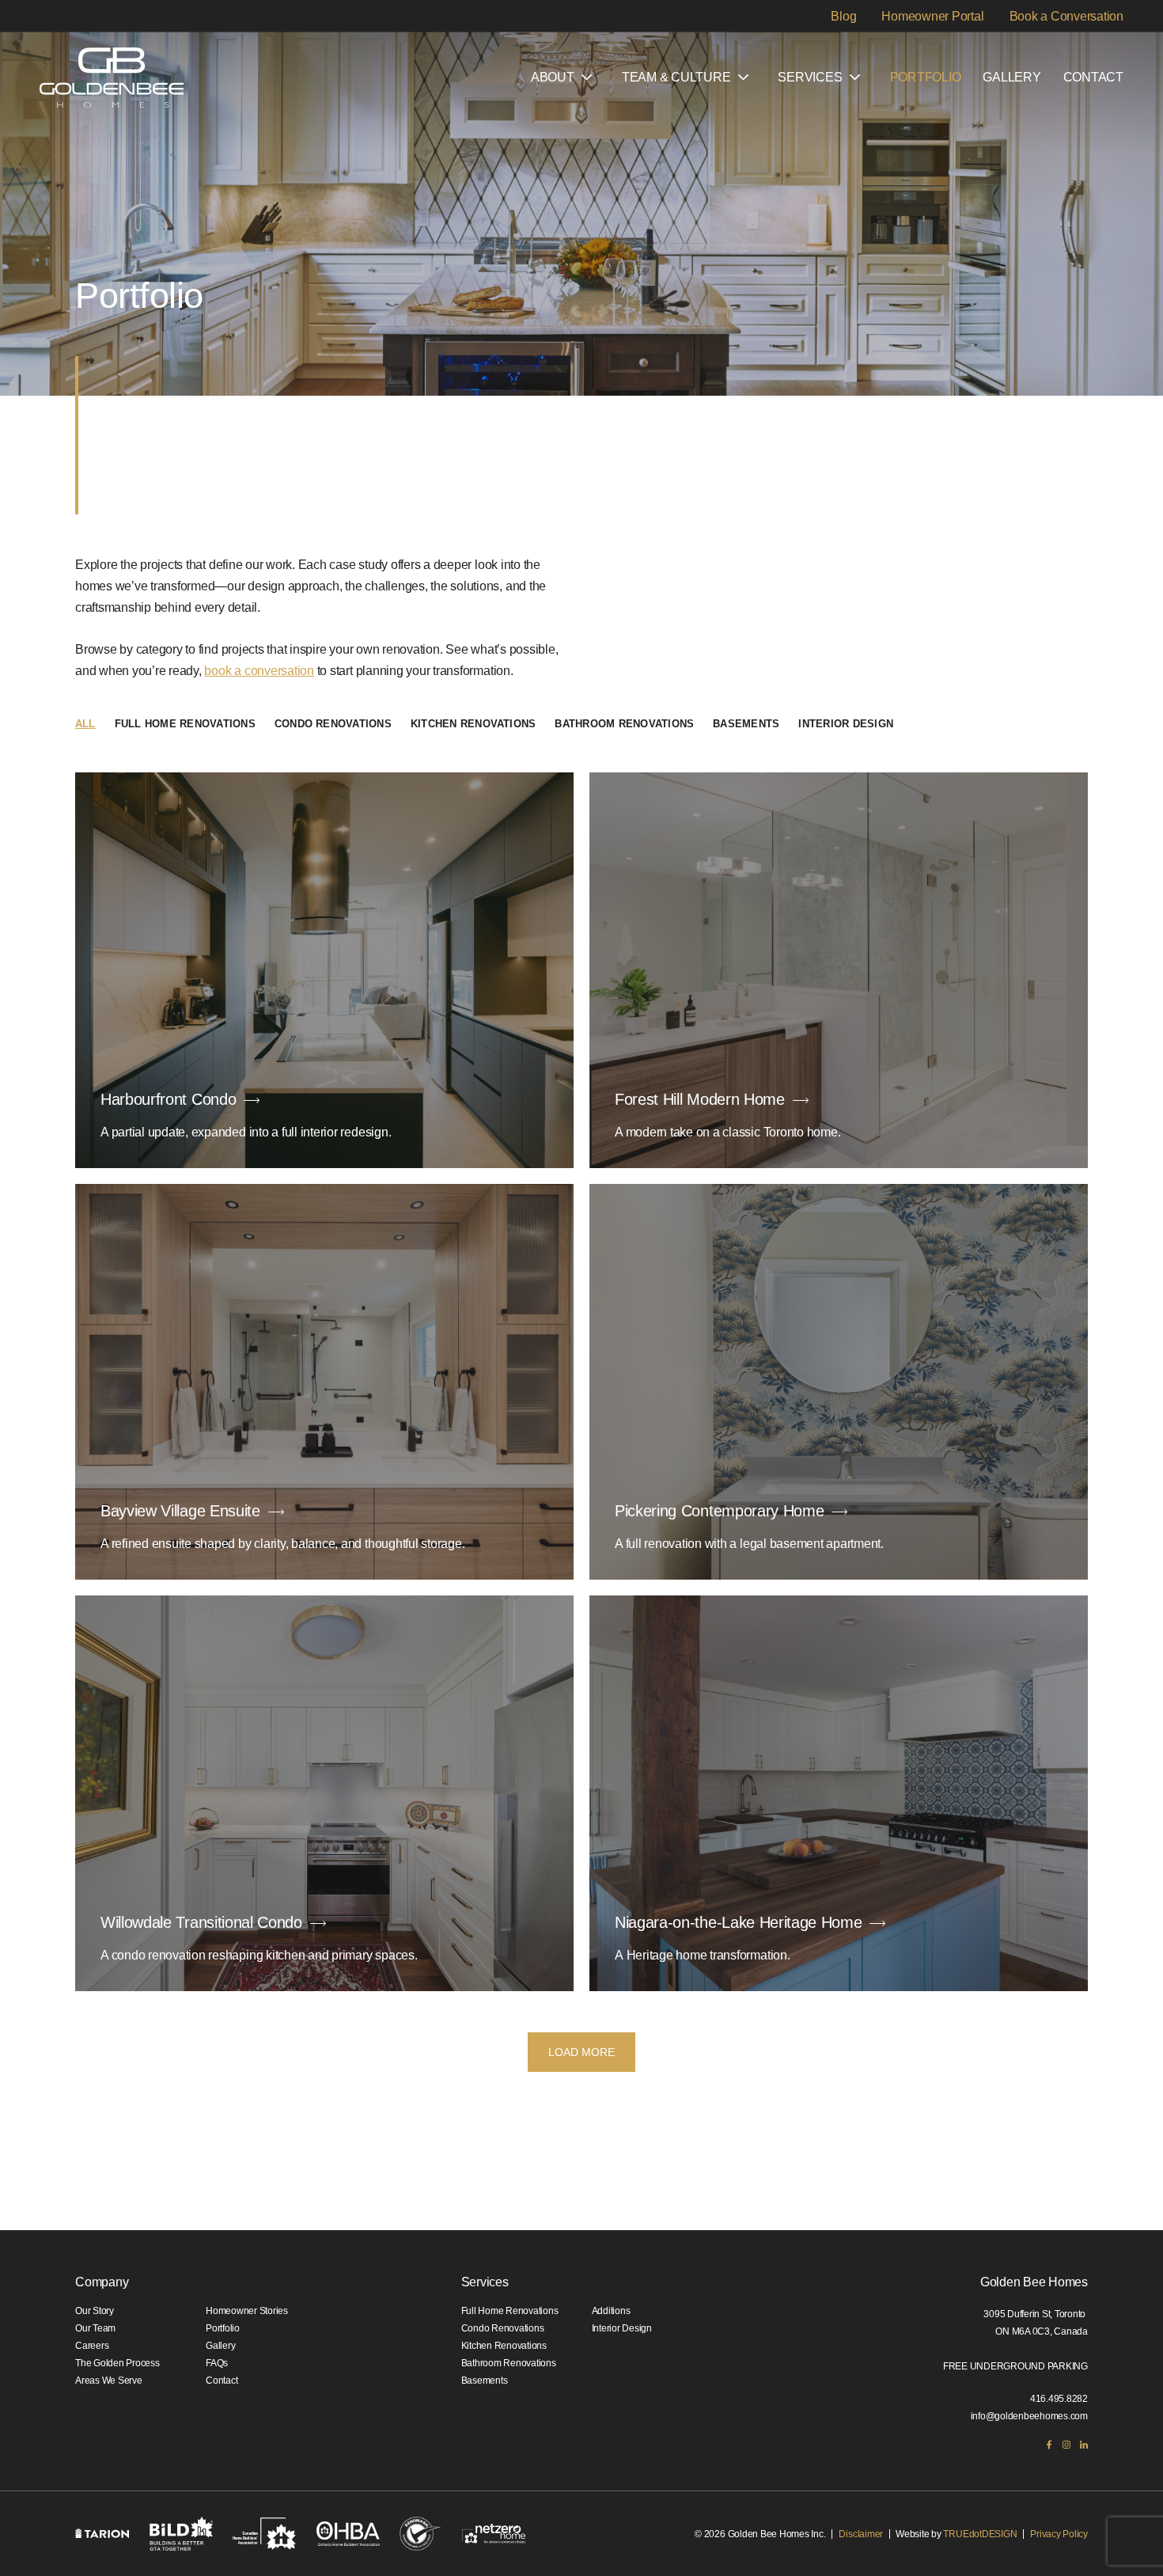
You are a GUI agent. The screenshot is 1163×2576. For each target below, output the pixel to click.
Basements (746, 724)
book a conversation (259, 671)
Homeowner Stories (247, 2311)
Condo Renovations (333, 724)
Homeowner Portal (932, 15)
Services (810, 77)
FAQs (217, 2363)
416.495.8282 (1059, 2399)
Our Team (95, 2328)
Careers (92, 2346)
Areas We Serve (109, 2381)
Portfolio (926, 77)
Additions (611, 2311)
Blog (843, 15)
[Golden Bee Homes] (112, 78)
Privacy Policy (1059, 2534)
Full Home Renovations (185, 724)
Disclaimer (861, 2534)
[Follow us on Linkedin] (1084, 2445)
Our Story (95, 2311)
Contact (1093, 77)
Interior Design (846, 724)
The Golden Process (117, 2363)
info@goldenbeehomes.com (1029, 2416)
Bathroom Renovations (624, 724)
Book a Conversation (1066, 15)
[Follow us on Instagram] (1066, 2445)
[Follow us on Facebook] (1049, 2445)
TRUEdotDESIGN (980, 2534)
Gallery (1011, 77)
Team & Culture (676, 77)
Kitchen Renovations (474, 724)
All (85, 724)
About (553, 77)
